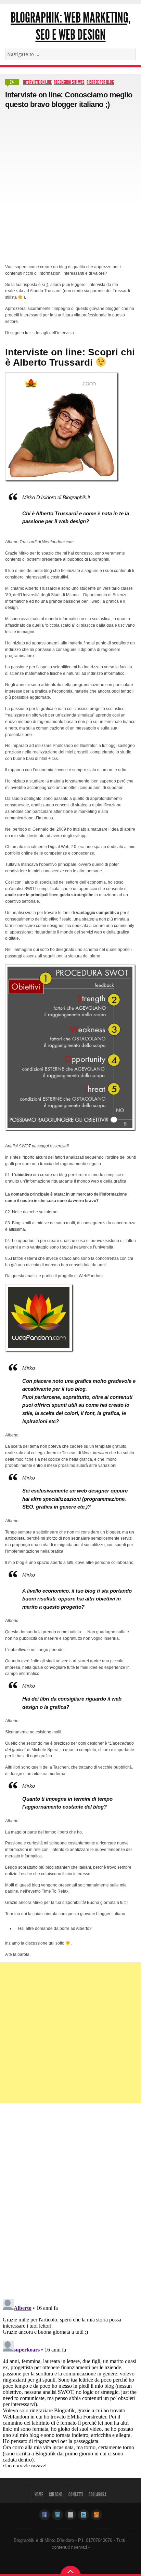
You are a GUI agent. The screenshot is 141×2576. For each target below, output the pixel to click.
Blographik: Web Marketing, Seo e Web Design (70, 26)
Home (39, 2495)
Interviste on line (37, 82)
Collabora (98, 2495)
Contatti (76, 2495)
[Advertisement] (70, 185)
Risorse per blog (100, 82)
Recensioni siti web (69, 82)
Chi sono (56, 2495)
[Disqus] (70, 2199)
